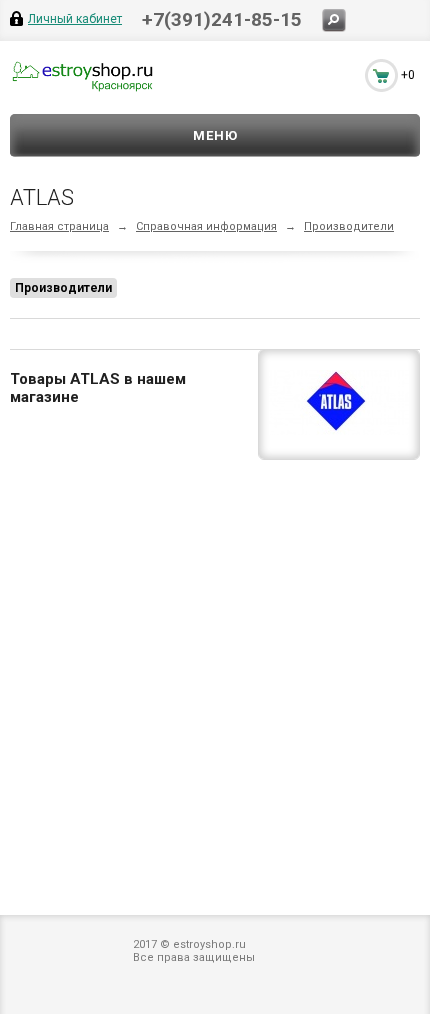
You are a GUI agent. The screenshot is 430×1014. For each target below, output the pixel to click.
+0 (408, 75)
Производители (349, 226)
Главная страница (59, 226)
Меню (215, 135)
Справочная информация (206, 226)
